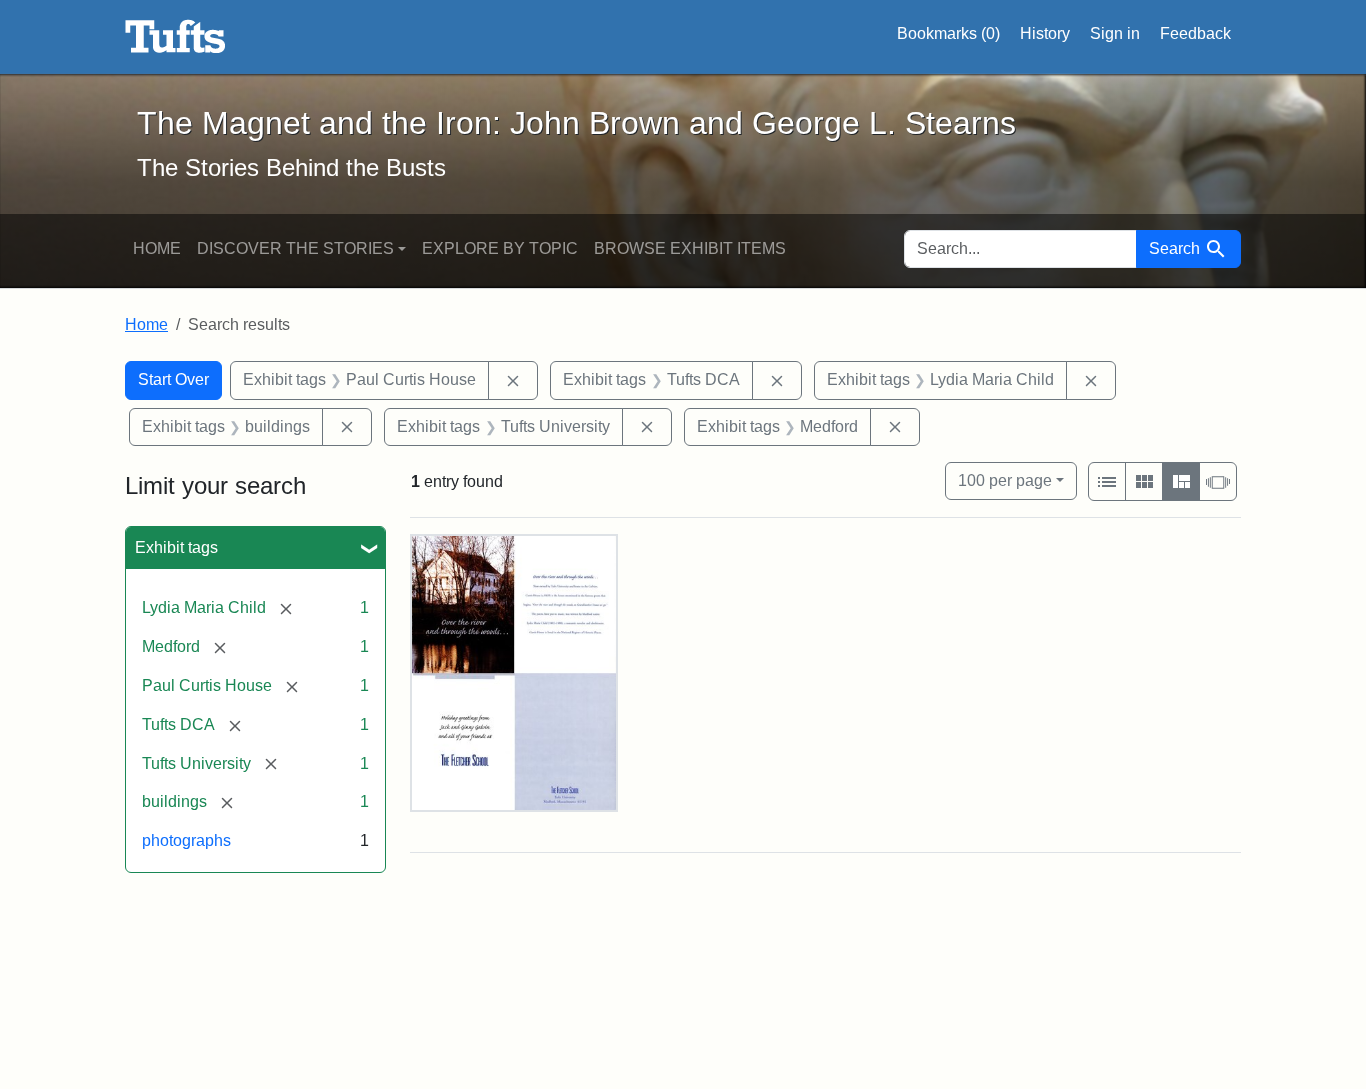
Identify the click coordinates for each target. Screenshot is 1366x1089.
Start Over (173, 379)
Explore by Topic (500, 248)
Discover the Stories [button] (295, 248)
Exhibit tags (176, 547)
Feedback (1195, 33)
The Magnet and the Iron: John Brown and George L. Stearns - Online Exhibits (175, 37)
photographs (186, 840)
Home (157, 248)
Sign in (1115, 33)
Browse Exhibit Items (690, 248)
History (1045, 33)
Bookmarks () (948, 33)
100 (1005, 480)
